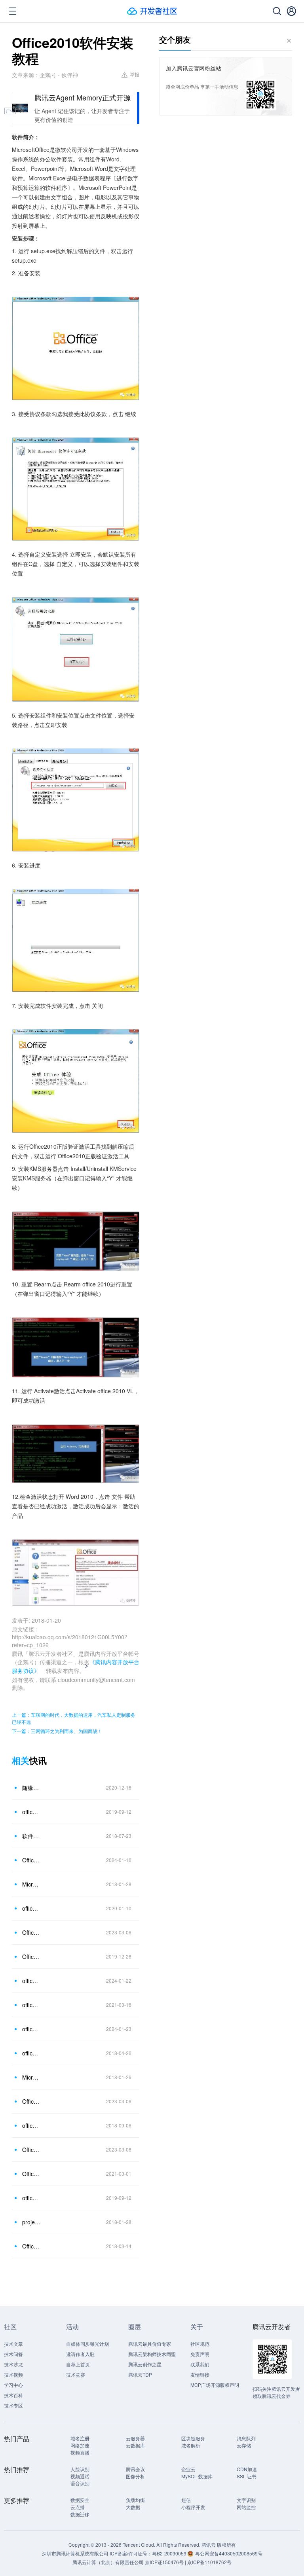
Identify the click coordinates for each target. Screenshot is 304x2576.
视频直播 (80, 2452)
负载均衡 (135, 2500)
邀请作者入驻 (80, 2354)
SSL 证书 (247, 2476)
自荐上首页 (78, 2364)
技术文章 (13, 2344)
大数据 (133, 2507)
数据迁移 (80, 2514)
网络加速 (80, 2445)
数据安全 (80, 2500)
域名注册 (80, 2438)
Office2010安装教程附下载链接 (31, 1860)
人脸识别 (80, 2469)
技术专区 (13, 2405)
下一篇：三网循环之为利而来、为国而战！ (57, 1731)
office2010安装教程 (31, 2005)
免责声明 (200, 2354)
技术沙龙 (13, 2364)
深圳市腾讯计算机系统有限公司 (75, 2553)
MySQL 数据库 (197, 2476)
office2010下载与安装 (31, 2125)
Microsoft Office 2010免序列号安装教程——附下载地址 (31, 1884)
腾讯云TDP (140, 2374)
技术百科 (13, 2395)
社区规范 (200, 2344)
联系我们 (200, 2364)
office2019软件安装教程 (31, 1908)
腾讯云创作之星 (145, 2364)
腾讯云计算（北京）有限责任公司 (108, 2562)
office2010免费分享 (31, 2053)
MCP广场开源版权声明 (215, 2385)
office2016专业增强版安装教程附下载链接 (31, 2029)
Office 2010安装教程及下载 (31, 1932)
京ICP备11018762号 (209, 2562)
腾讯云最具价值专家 (150, 2344)
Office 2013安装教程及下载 (31, 2150)
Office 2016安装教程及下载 (31, 2101)
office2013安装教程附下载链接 (31, 1981)
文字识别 (246, 2500)
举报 (135, 74)
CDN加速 (247, 2469)
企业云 (188, 2469)
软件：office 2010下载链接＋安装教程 (31, 1836)
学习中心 (13, 2385)
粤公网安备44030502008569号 (229, 2553)
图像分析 (135, 2476)
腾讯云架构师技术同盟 (152, 2354)
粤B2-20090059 (170, 2553)
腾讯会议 (135, 2469)
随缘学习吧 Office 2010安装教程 (31, 1788)
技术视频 (13, 2374)
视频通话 (80, 2476)
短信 (186, 2500)
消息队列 (246, 2438)
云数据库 (135, 2445)
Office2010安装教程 (31, 2174)
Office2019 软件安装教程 (31, 1957)
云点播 (78, 2507)
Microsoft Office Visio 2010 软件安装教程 (31, 2077)
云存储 (244, 2445)
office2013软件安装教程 (31, 1812)
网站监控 (246, 2507)
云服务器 (135, 2438)
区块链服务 (193, 2438)
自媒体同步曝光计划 (87, 2344)
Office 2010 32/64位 (31, 2246)
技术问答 (13, 2354)
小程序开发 (193, 2507)
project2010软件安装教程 (31, 2222)
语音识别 (80, 2483)
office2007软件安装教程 (31, 2198)
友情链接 (200, 2374)
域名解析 (191, 2445)
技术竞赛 (76, 2374)
